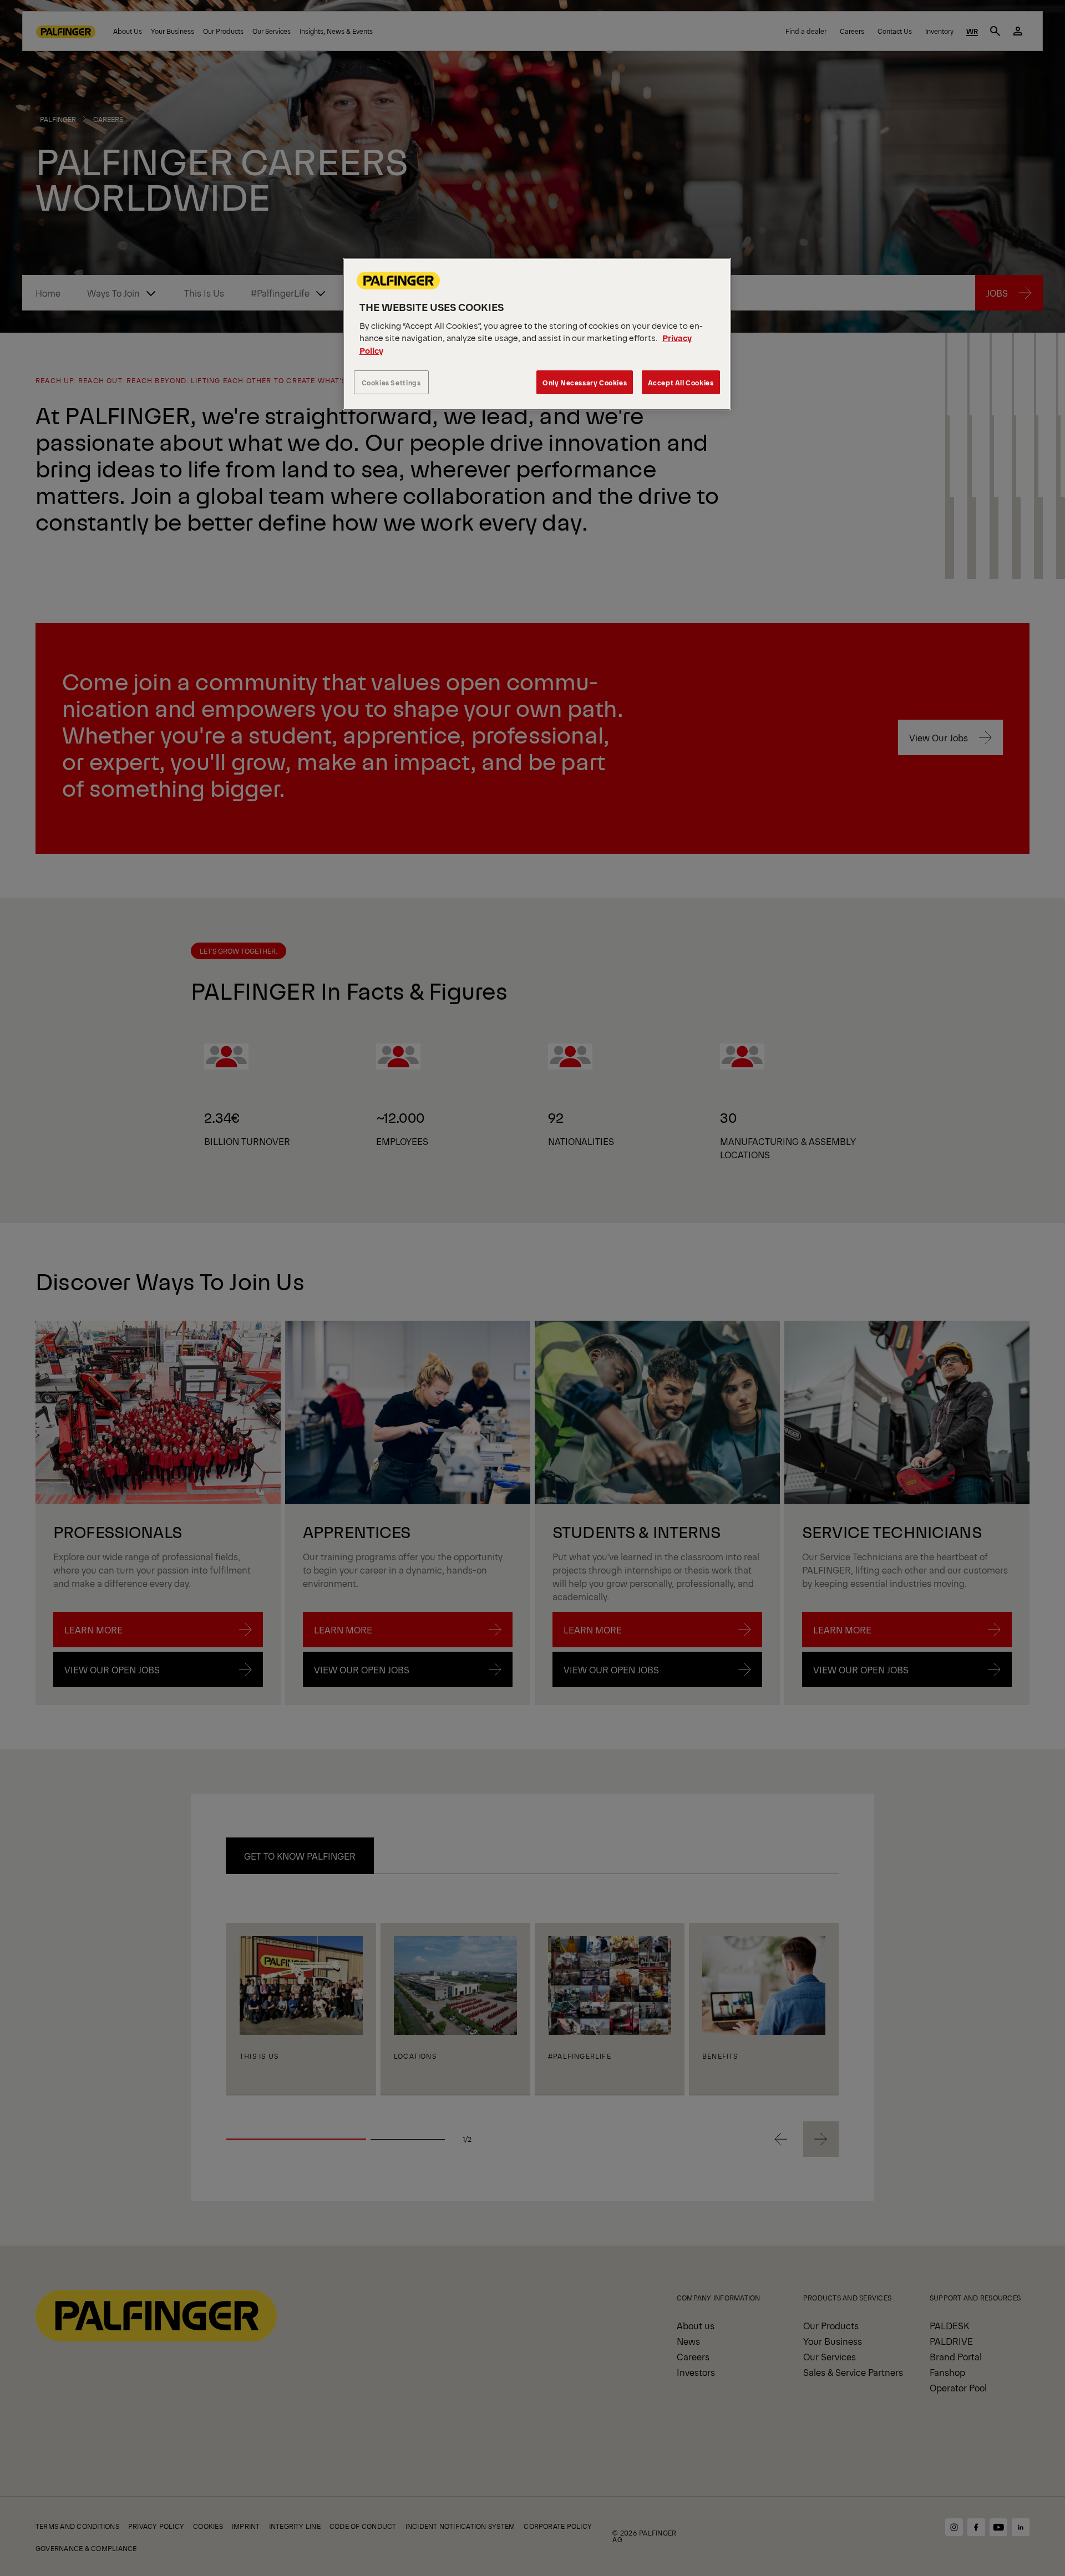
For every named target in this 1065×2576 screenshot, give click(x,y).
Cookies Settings (391, 382)
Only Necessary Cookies (585, 382)
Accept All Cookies (681, 382)
